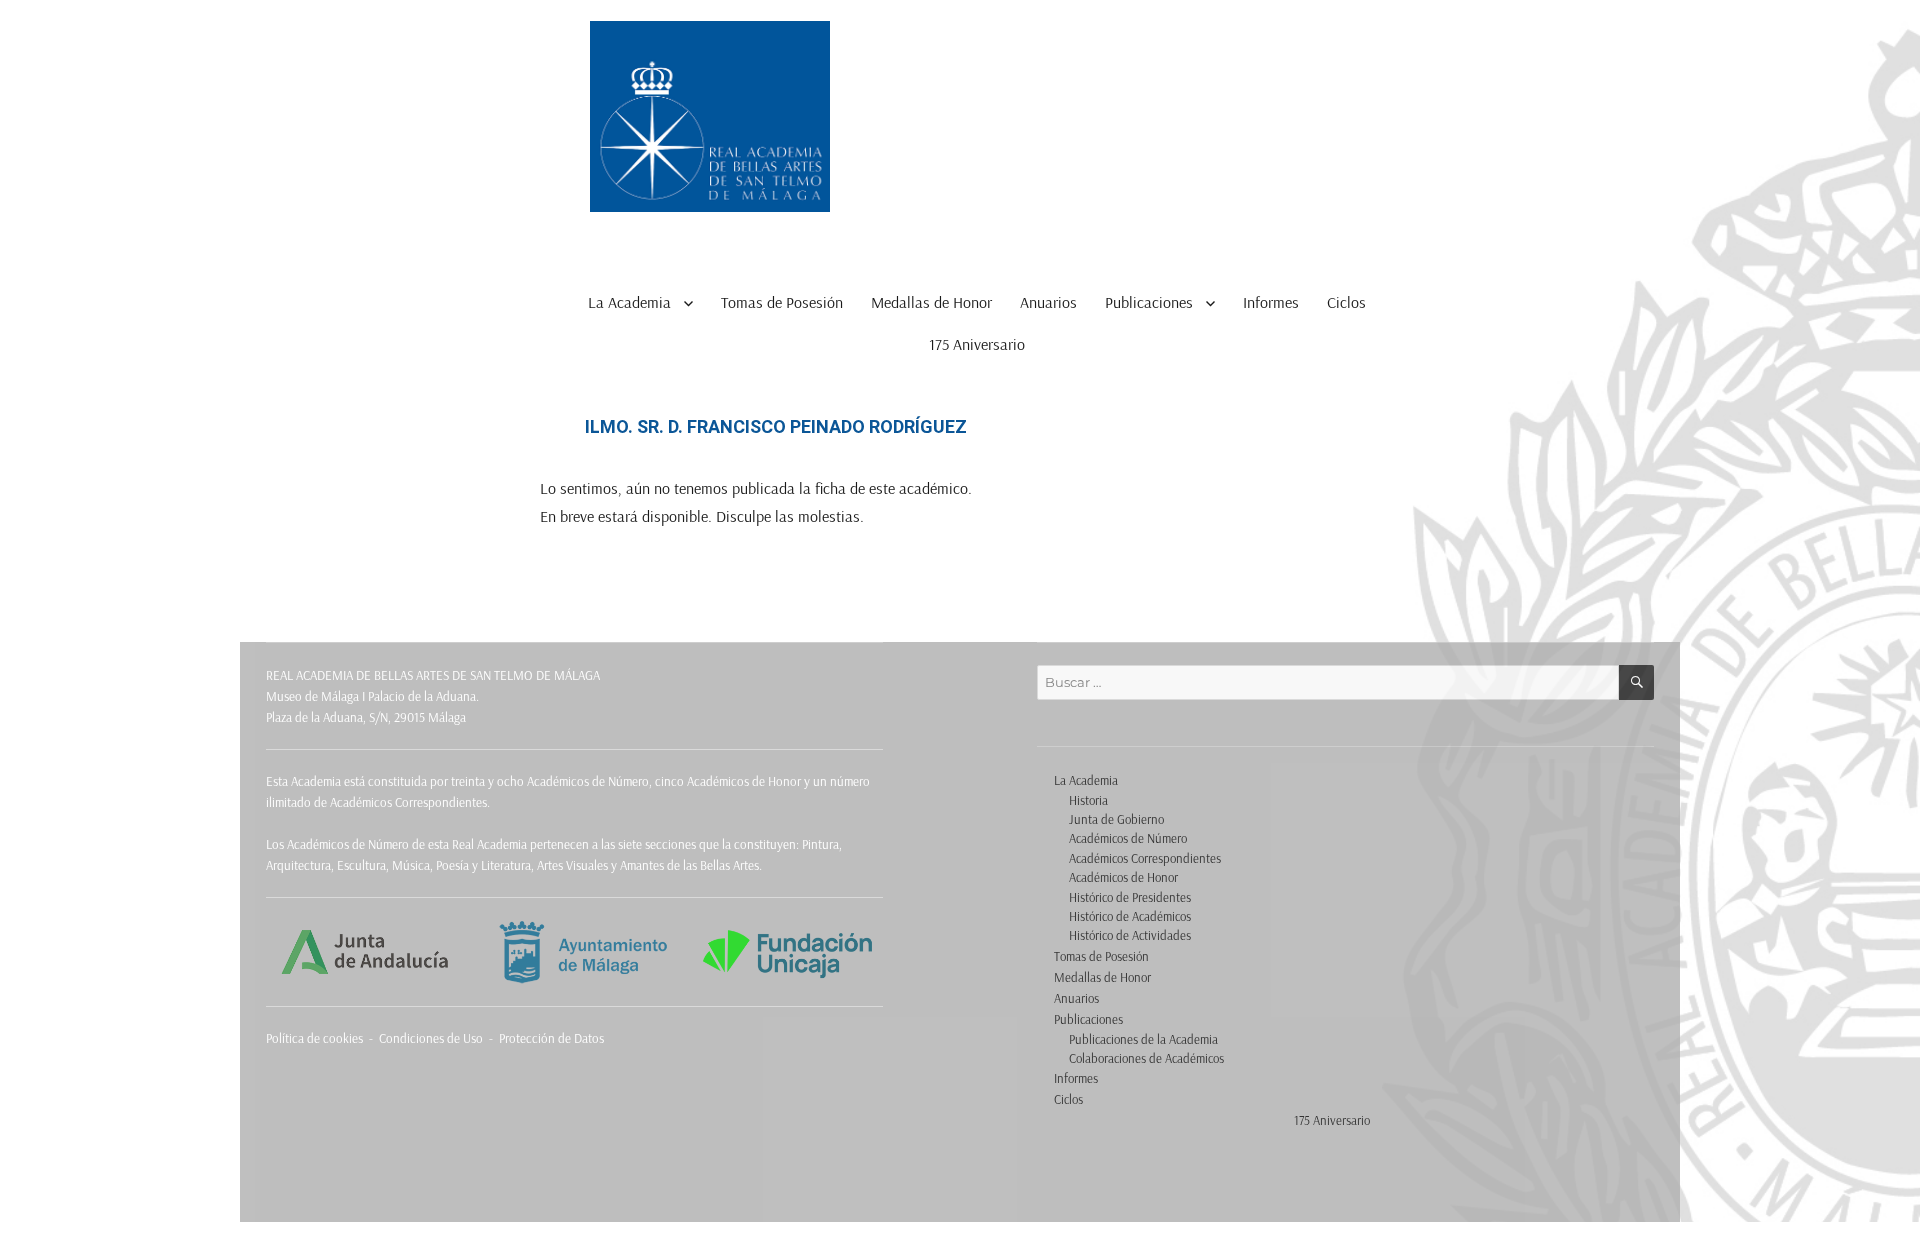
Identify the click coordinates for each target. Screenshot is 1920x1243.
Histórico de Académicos (1130, 916)
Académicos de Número (1128, 838)
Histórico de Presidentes (1130, 897)
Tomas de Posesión (782, 302)
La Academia (629, 302)
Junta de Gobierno (1116, 819)
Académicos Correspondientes (1145, 858)
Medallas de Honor (931, 302)
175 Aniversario (977, 344)
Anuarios (1048, 302)
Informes (1271, 302)
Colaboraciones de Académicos (1146, 1058)
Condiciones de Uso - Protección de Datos (491, 1038)
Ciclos (1346, 302)
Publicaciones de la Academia (1143, 1039)
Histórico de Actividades (1130, 935)
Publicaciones (1149, 302)
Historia (1088, 800)
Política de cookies (314, 1038)
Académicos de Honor (1123, 877)
